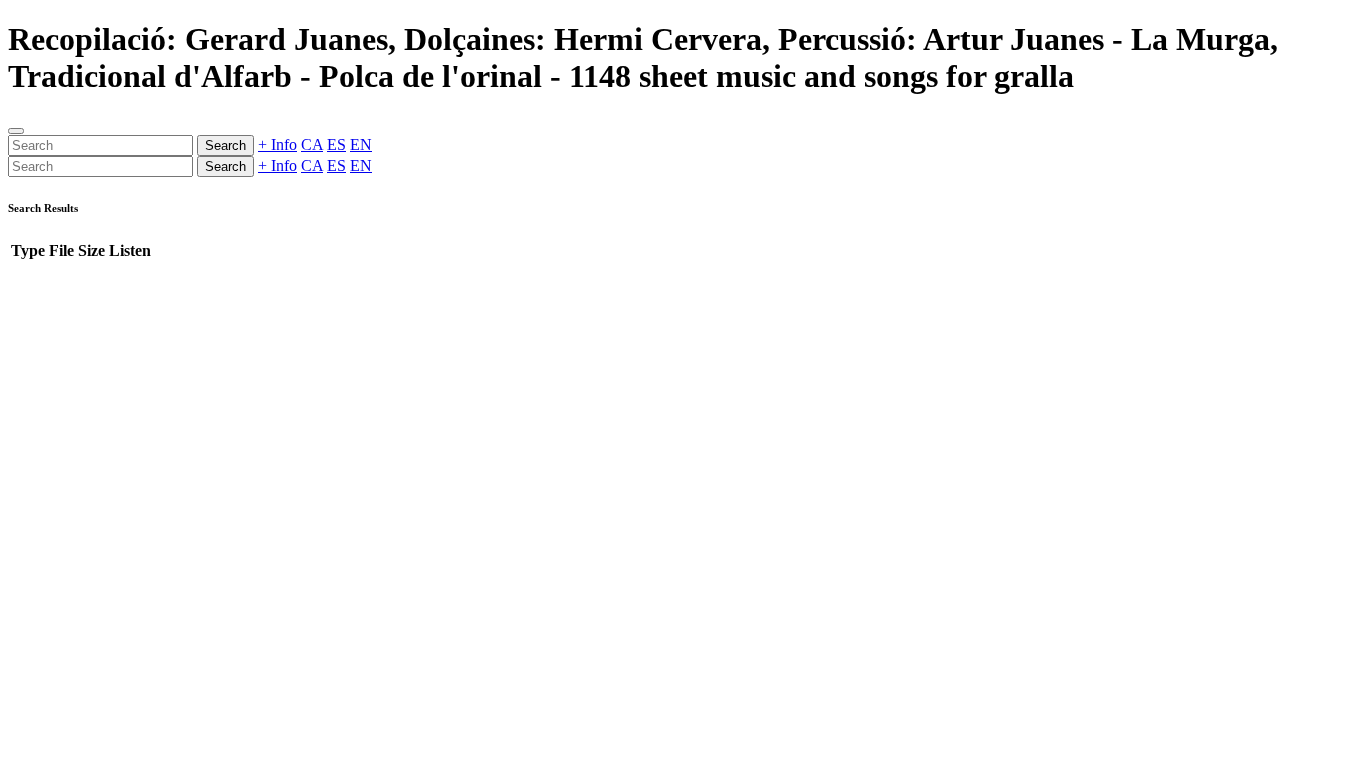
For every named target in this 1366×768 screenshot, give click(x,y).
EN (361, 144)
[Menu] (16, 131)
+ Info (277, 144)
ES (336, 144)
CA (312, 144)
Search (225, 145)
